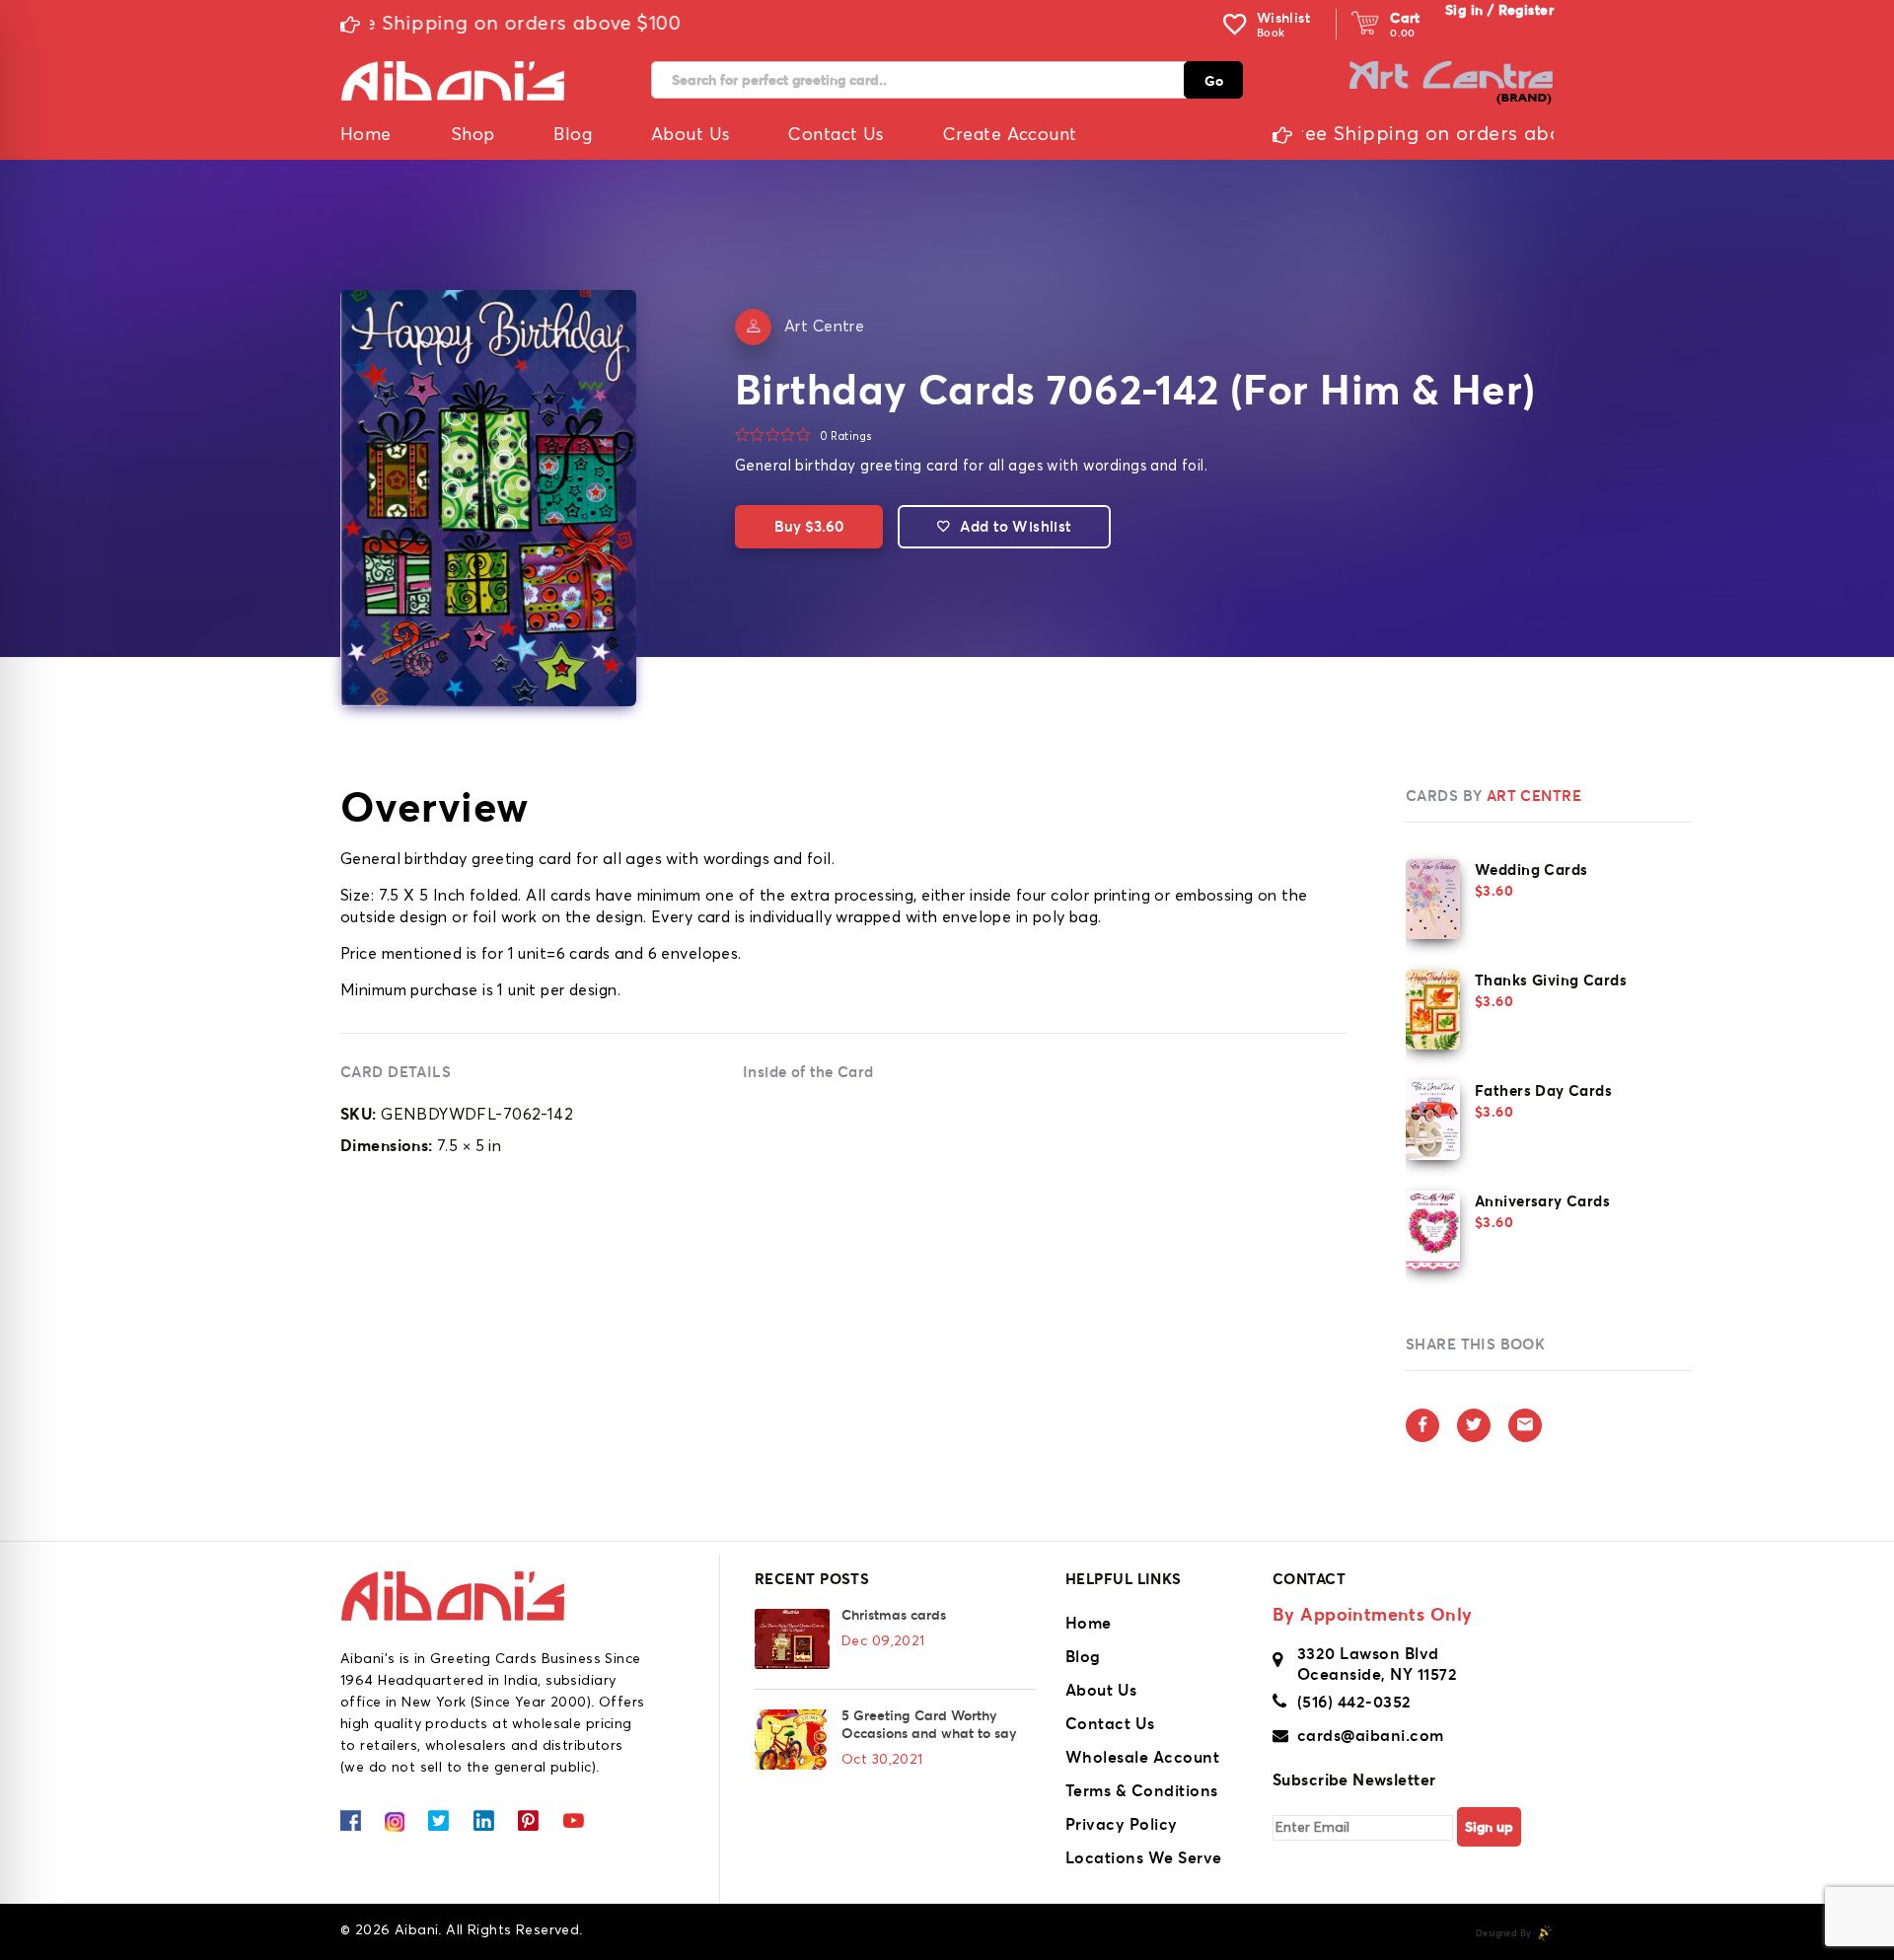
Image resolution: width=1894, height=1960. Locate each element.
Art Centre (824, 327)
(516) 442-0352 (1354, 1702)
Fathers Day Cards (1543, 1090)
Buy (809, 526)
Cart (1405, 18)
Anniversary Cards (1542, 1201)
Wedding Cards (1531, 870)
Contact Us (1110, 1723)
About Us (1101, 1690)
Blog (1083, 1656)
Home (1089, 1623)
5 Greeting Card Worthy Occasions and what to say (929, 1724)
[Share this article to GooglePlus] (1525, 1425)
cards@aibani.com (1371, 1735)
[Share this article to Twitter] (1474, 1425)
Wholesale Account (1142, 1757)
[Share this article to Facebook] (1422, 1425)
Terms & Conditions (1142, 1790)
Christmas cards (894, 1615)
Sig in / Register (1499, 10)
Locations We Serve (1144, 1857)
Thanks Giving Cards (1551, 980)
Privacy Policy (1122, 1824)
